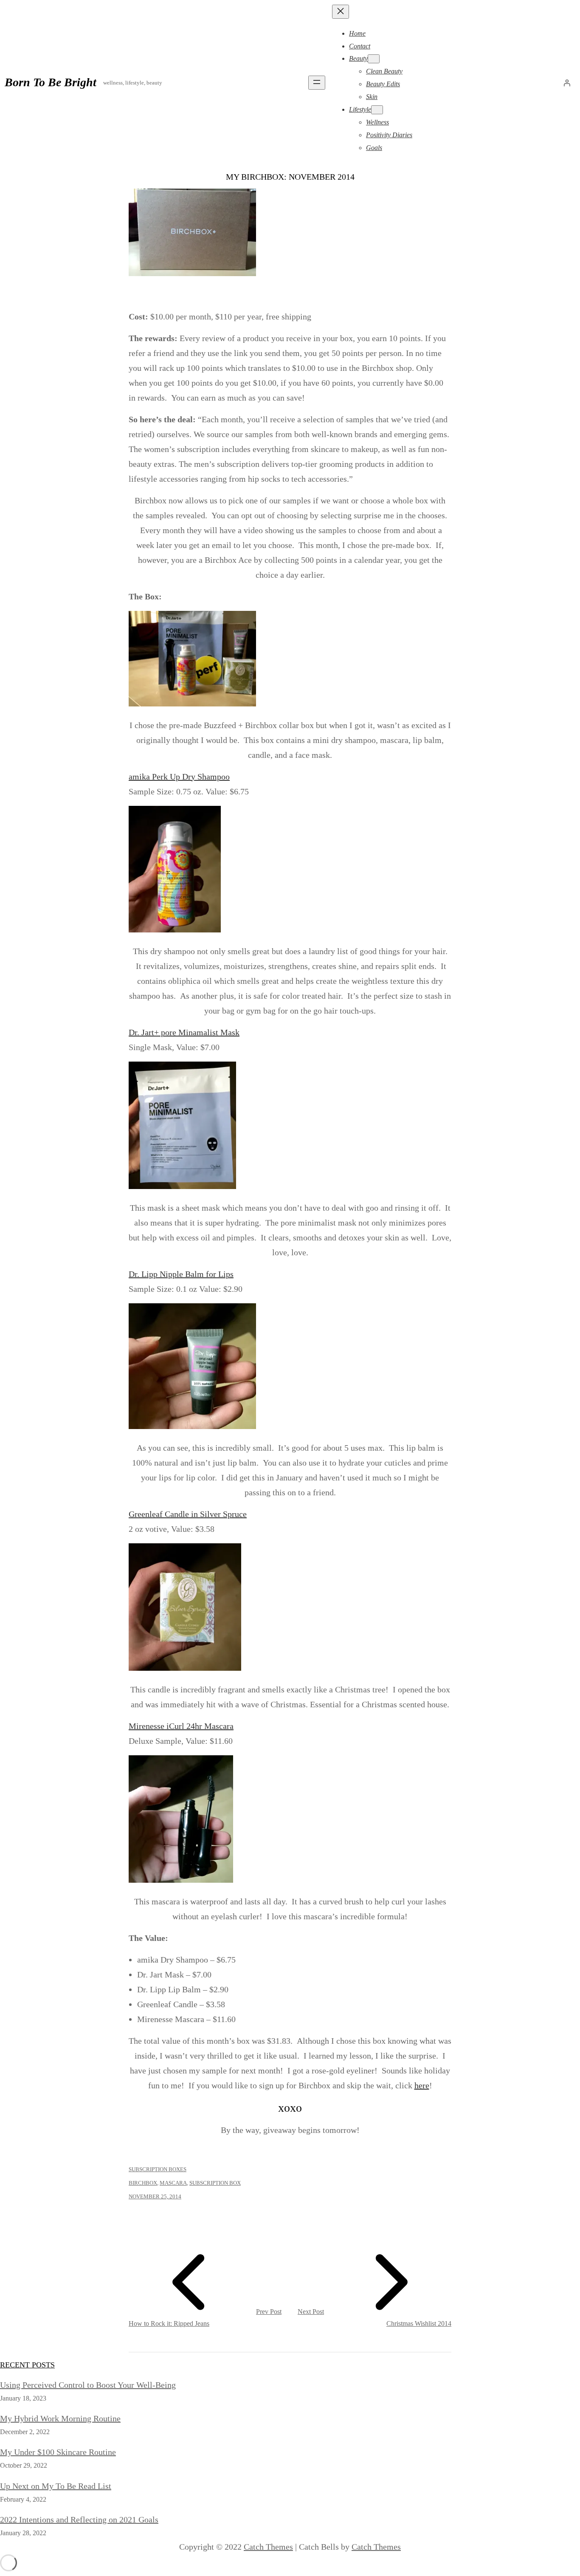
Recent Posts (27, 2365)
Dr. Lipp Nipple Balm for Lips (181, 1274)
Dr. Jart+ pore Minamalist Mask (184, 1032)
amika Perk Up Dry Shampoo (179, 777)
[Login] (567, 83)
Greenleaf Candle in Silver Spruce (188, 1514)
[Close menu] (341, 12)
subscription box (215, 2183)
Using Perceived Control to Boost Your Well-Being (88, 2385)
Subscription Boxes (158, 2169)
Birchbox (143, 2183)
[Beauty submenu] (374, 59)
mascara (173, 2183)
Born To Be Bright (51, 82)
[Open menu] (317, 83)
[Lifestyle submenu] (377, 110)
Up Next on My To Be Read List (56, 2486)
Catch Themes (268, 2547)
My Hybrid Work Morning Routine (60, 2418)
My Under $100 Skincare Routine (58, 2452)
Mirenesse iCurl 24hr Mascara (181, 1726)
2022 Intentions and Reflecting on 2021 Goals (79, 2520)
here (422, 2085)
